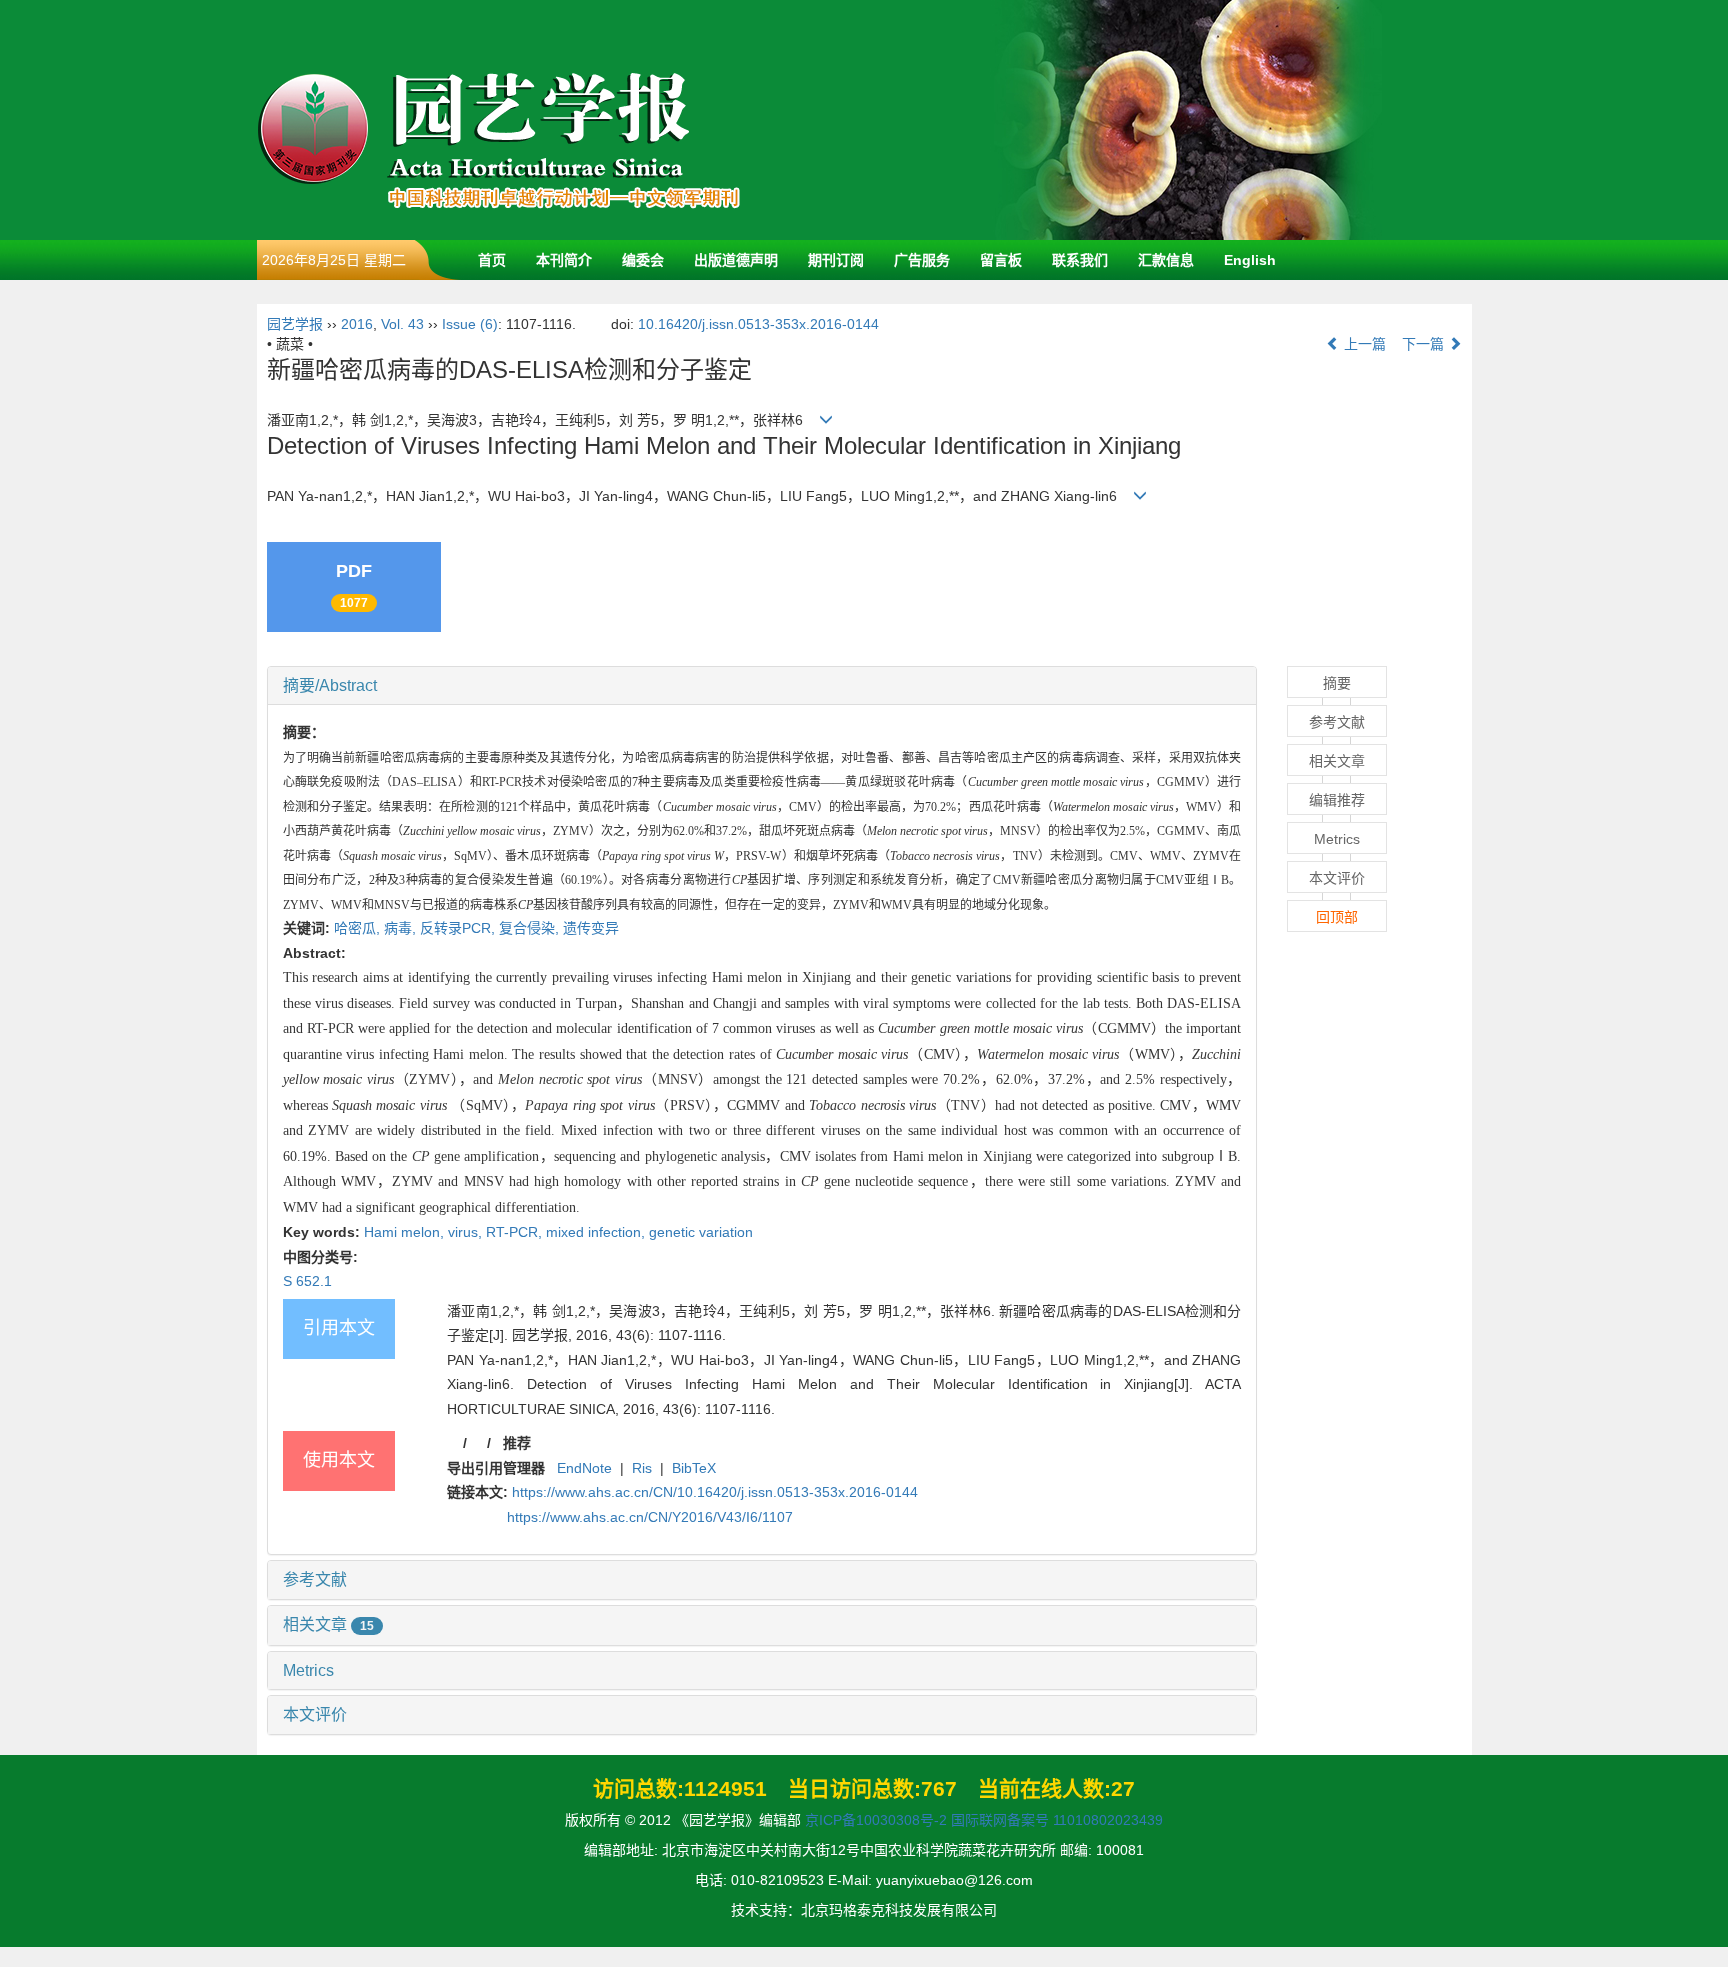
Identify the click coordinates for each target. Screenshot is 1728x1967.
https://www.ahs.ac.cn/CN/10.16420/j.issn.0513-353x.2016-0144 (715, 1492)
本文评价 (315, 1714)
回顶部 (1337, 917)
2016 (357, 324)
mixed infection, (597, 1232)
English (1250, 260)
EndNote (584, 1468)
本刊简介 (564, 260)
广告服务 (922, 260)
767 (939, 1788)
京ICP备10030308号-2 (876, 1820)
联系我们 (1080, 260)
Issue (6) (470, 324)
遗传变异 (591, 928)
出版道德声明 (736, 260)
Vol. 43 (402, 324)
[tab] (762, 686)
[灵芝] (1187, 119)
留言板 (1001, 260)
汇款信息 (1166, 260)
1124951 (725, 1788)
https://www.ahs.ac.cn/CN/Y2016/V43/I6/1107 (650, 1517)
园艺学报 (295, 324)
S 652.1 (307, 1281)
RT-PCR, (516, 1232)
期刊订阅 (836, 260)
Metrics (308, 1670)
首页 (492, 260)
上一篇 (1363, 344)
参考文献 (315, 1579)
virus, (467, 1232)
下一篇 (1425, 344)
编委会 (643, 260)
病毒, (402, 928)
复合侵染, (531, 928)
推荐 (517, 1443)
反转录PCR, (459, 928)
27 (1123, 1788)
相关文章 (328, 1624)
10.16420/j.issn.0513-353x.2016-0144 (758, 324)
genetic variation (701, 1232)
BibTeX (694, 1468)
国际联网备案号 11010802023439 (1057, 1820)
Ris (642, 1468)
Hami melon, (406, 1232)
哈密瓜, (359, 928)
